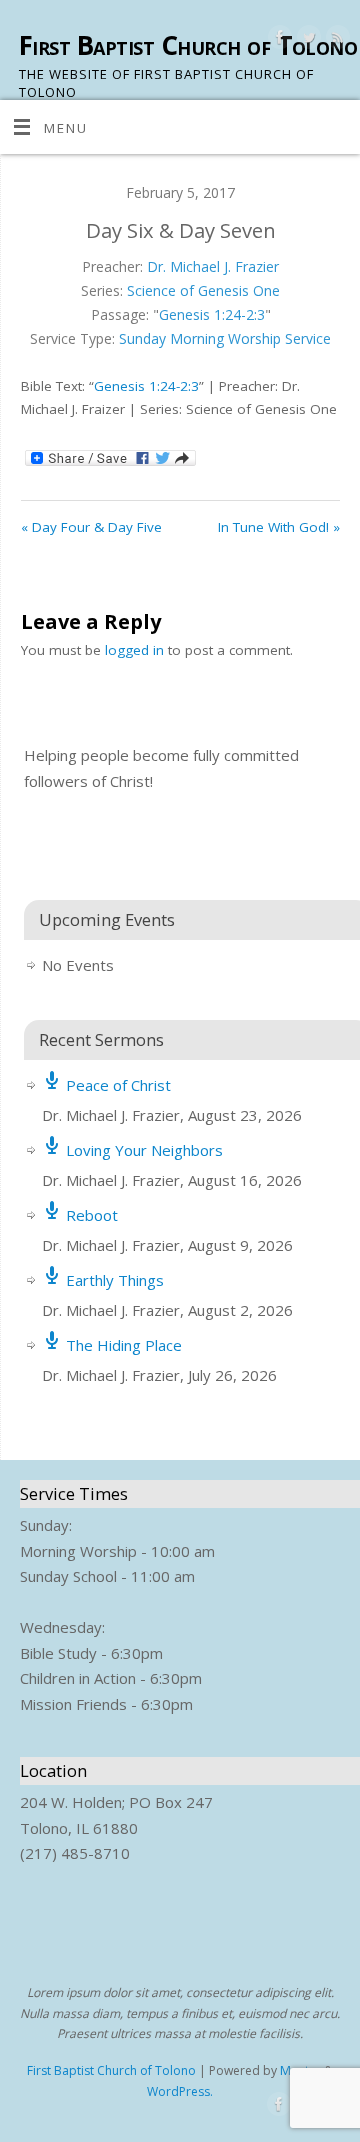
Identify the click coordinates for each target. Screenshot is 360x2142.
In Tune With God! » (279, 527)
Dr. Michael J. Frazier (213, 266)
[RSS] (335, 40)
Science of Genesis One (203, 290)
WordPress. (180, 2091)
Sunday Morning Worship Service (225, 338)
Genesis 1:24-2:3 (212, 314)
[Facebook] (277, 40)
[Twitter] (306, 40)
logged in (134, 650)
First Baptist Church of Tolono (188, 45)
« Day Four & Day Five (91, 527)
